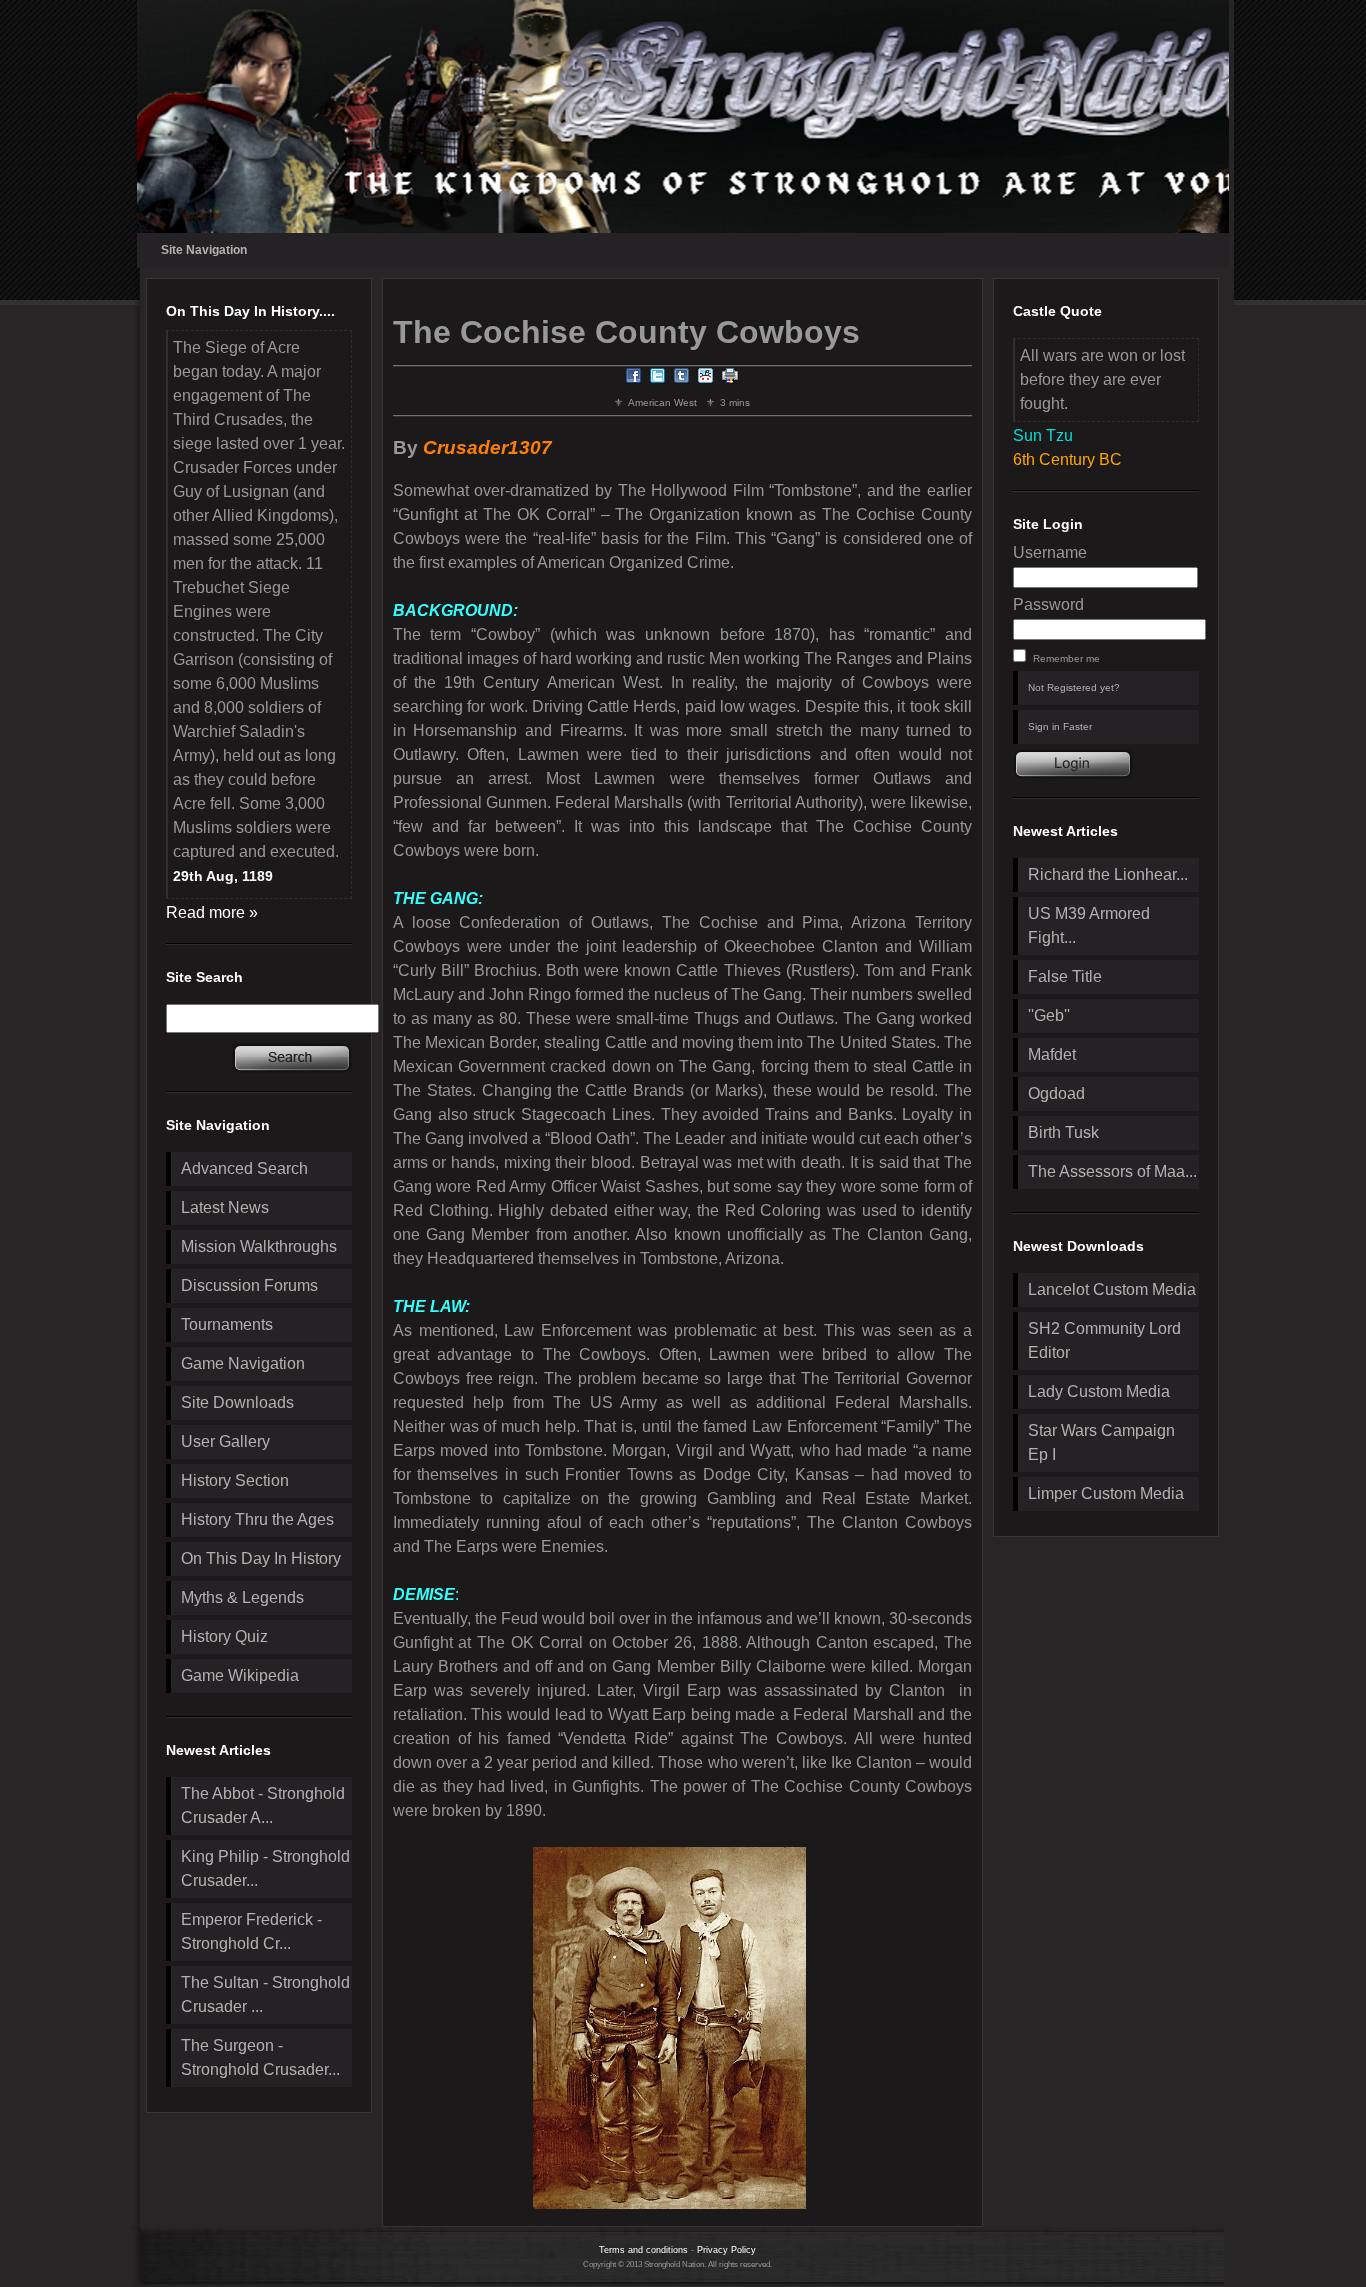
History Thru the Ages (257, 1519)
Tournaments (227, 1324)
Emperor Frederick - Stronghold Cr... (251, 1931)
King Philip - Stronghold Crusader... (265, 1868)
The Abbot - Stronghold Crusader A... (263, 1805)
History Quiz (224, 1636)
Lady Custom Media (1099, 1391)
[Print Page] (730, 378)
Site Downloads (237, 1402)
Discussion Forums (249, 1285)
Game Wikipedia (240, 1675)
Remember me (1066, 658)
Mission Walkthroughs (259, 1246)
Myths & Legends (242, 1597)
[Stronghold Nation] (683, 116)
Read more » (212, 912)
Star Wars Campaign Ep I (1101, 1442)
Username (1050, 552)
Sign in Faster (1060, 726)
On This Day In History (261, 1558)
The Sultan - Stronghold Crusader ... (265, 1994)
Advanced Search (244, 1168)
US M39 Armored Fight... (1089, 925)
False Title (1065, 976)
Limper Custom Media (1106, 1493)
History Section (235, 1480)
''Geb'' (1049, 1015)
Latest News (225, 1207)
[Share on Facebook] (634, 378)
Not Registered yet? (1074, 687)
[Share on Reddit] (706, 378)
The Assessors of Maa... (1112, 1171)
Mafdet (1052, 1054)
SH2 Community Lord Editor (1104, 1340)
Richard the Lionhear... (1108, 874)
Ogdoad (1056, 1093)
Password (1048, 604)
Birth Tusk (1063, 1132)
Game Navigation (243, 1363)
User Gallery (225, 1441)
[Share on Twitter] (658, 378)
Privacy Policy (726, 2250)
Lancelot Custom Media (1112, 1289)
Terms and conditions (643, 2250)
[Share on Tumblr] (682, 378)
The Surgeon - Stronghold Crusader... (260, 2057)
